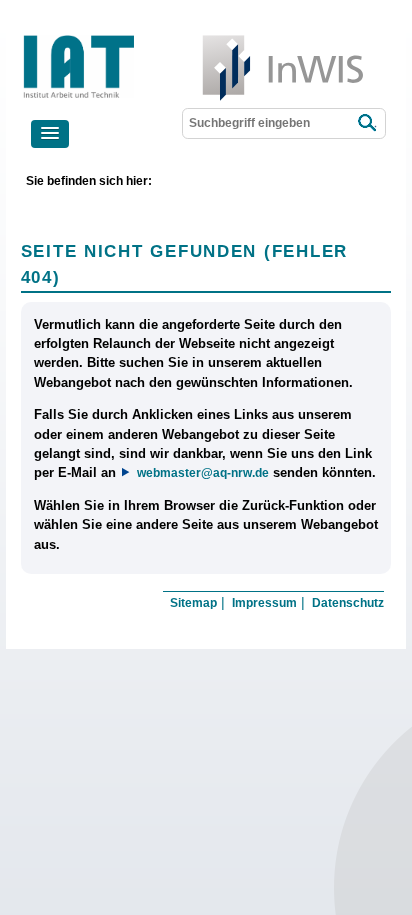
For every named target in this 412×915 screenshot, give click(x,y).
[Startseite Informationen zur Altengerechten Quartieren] (149, 39)
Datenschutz (348, 603)
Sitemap (193, 603)
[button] (50, 134)
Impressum (264, 603)
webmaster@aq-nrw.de (203, 472)
